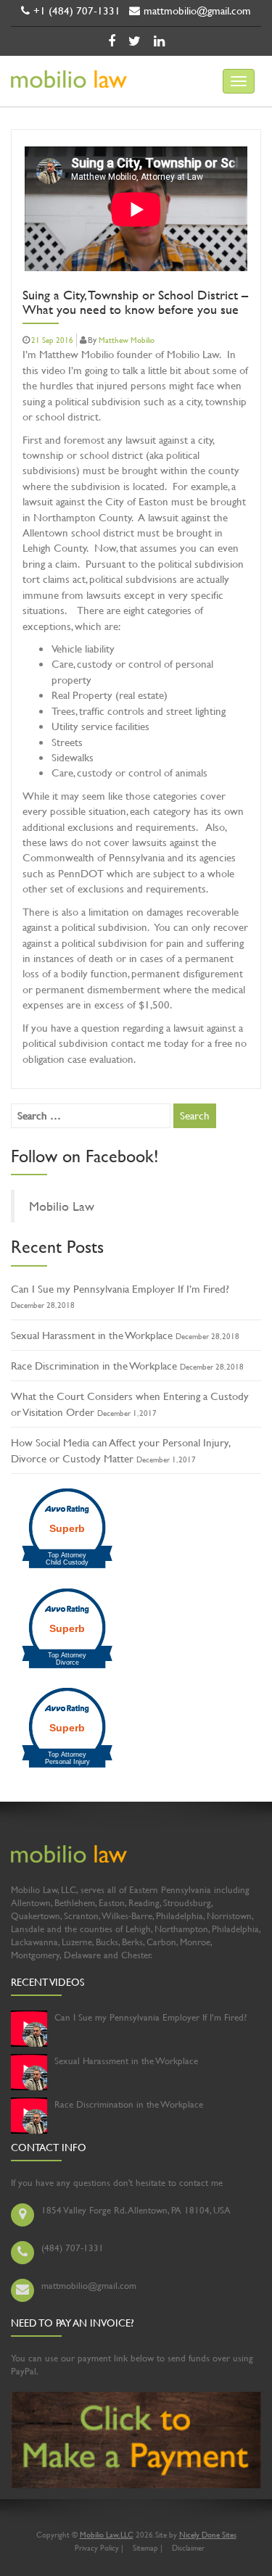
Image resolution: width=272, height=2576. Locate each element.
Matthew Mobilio (127, 340)
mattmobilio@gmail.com (197, 11)
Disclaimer (188, 2548)
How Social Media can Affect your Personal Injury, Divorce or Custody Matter (121, 1450)
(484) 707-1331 (73, 2248)
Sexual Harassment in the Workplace (92, 1335)
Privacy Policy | (99, 2548)
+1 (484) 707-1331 (77, 11)
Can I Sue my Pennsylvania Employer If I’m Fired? (120, 1289)
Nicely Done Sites (208, 2535)
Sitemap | (148, 2548)
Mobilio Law (62, 1206)
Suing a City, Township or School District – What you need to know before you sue (135, 303)
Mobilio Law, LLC (107, 2535)
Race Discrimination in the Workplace (94, 1366)
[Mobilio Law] (63, 88)
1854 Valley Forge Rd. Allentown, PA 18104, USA (136, 2210)
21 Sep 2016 (52, 340)
